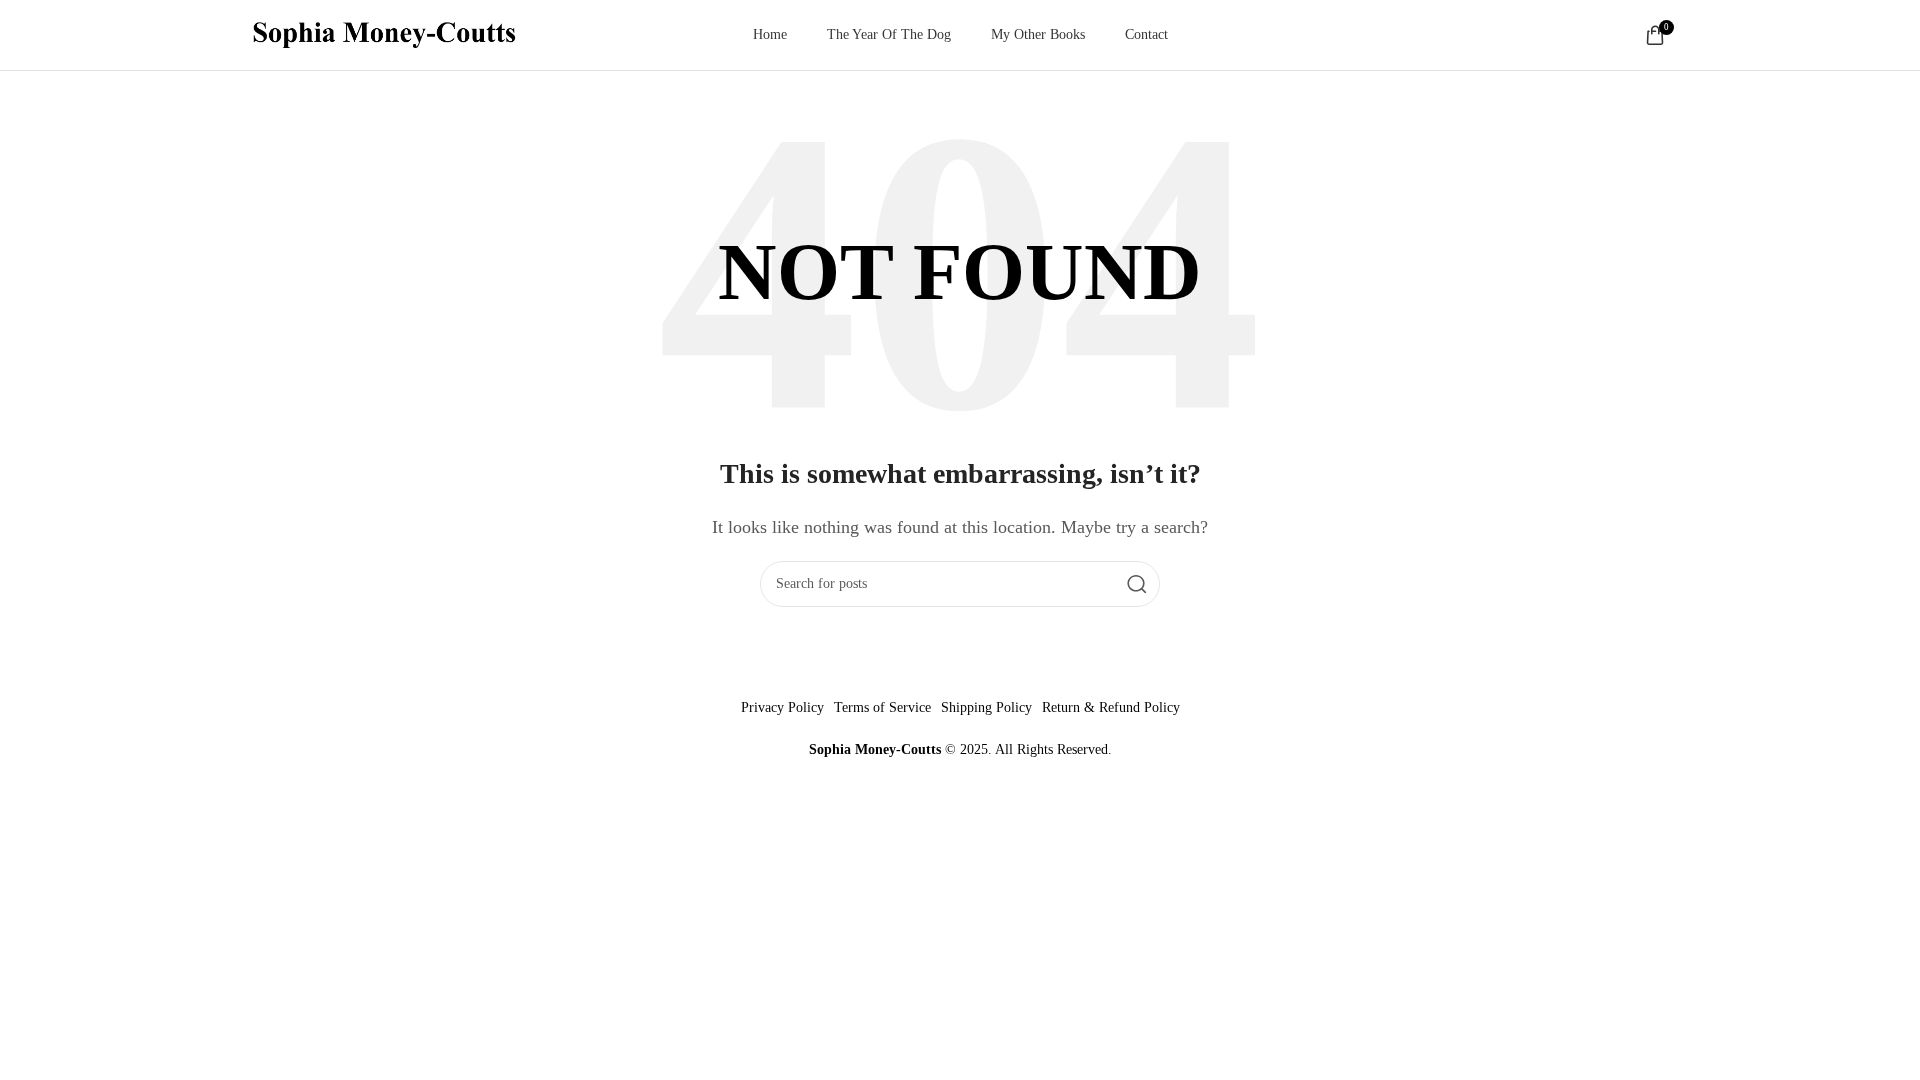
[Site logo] (384, 33)
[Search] (1137, 584)
